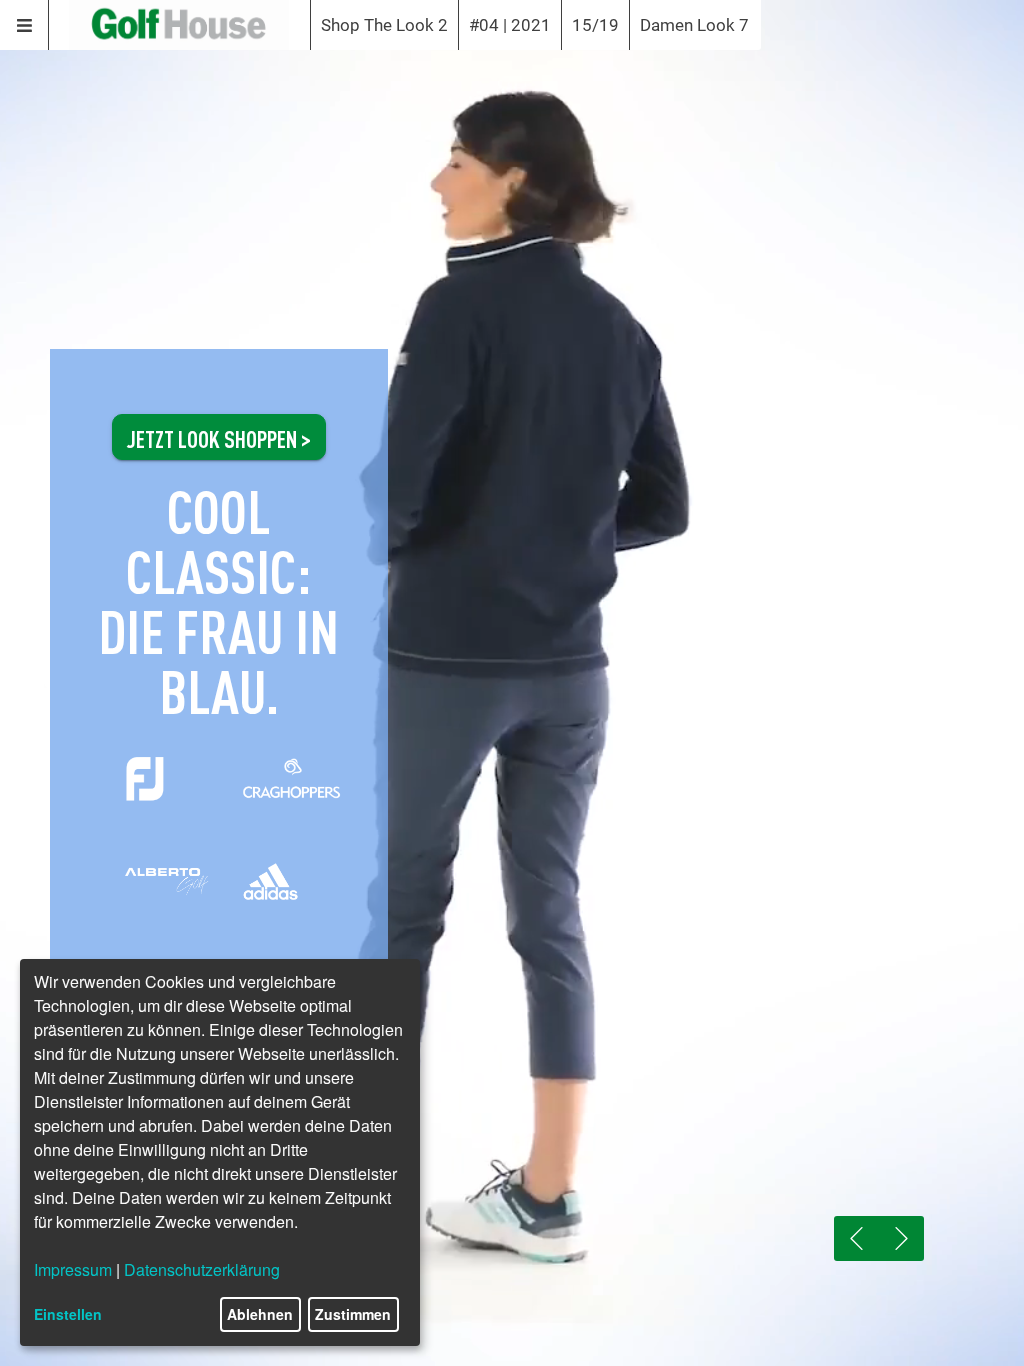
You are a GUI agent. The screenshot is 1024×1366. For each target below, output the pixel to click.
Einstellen (68, 1314)
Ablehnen (260, 1314)
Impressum (73, 1269)
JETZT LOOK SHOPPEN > (219, 437)
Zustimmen (353, 1314)
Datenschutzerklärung (202, 1269)
